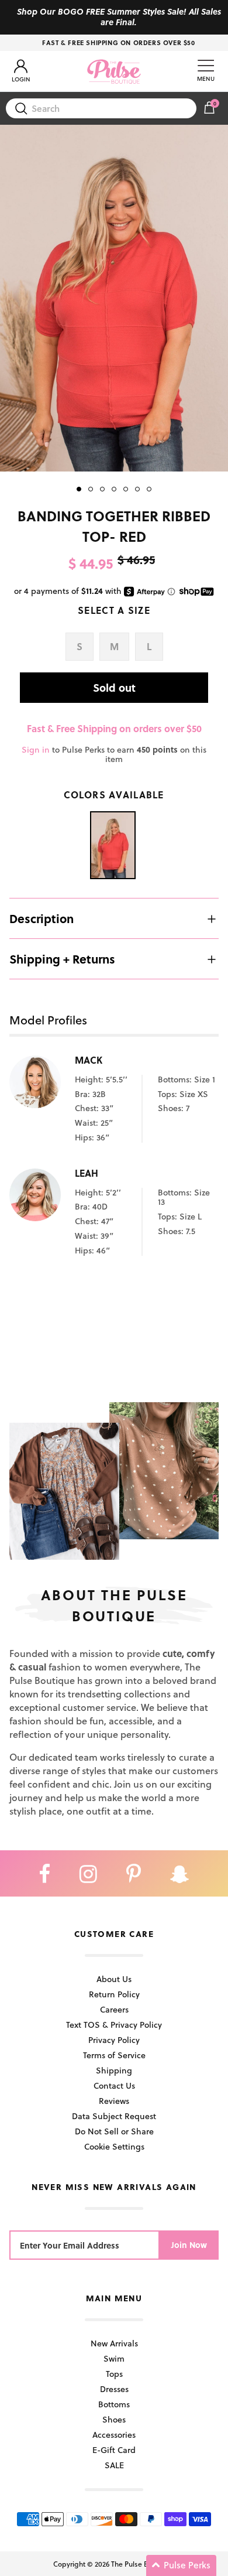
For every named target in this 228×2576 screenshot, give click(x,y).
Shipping (114, 2070)
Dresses (114, 2389)
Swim (114, 2358)
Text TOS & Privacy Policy (114, 2025)
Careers (114, 2009)
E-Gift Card (114, 2450)
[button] (181, 2565)
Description (42, 918)
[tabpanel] (114, 298)
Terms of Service (114, 2055)
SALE (114, 2465)
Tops (114, 2374)
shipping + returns (62, 959)
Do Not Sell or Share (114, 2131)
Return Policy (114, 1994)
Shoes (114, 2419)
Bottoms (114, 2404)
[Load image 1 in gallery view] (114, 298)
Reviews (114, 2101)
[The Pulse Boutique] (114, 71)
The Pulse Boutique (142, 2564)
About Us (114, 1979)
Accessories (114, 2435)
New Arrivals (114, 2343)
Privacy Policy (114, 2040)
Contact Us (114, 2085)
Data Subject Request (114, 2116)
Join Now (189, 2245)
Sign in (36, 749)
